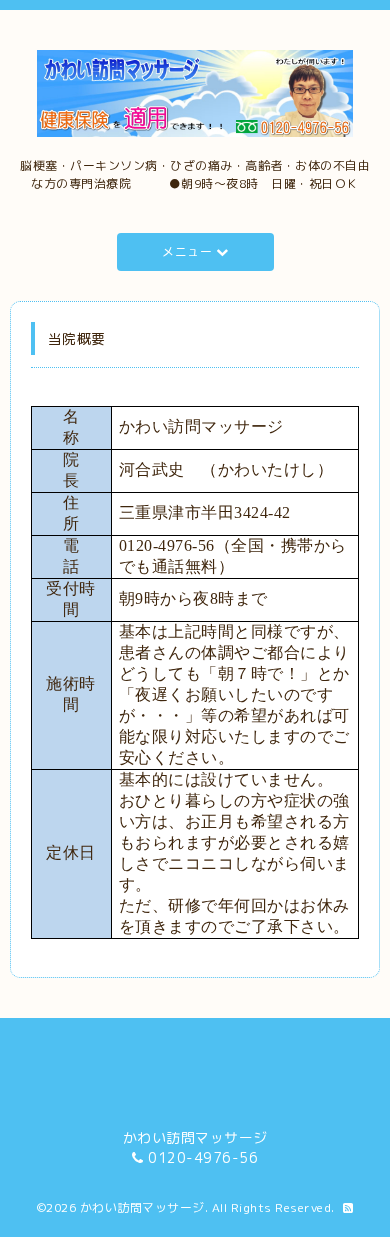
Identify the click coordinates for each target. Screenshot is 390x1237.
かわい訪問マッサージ (142, 1207)
